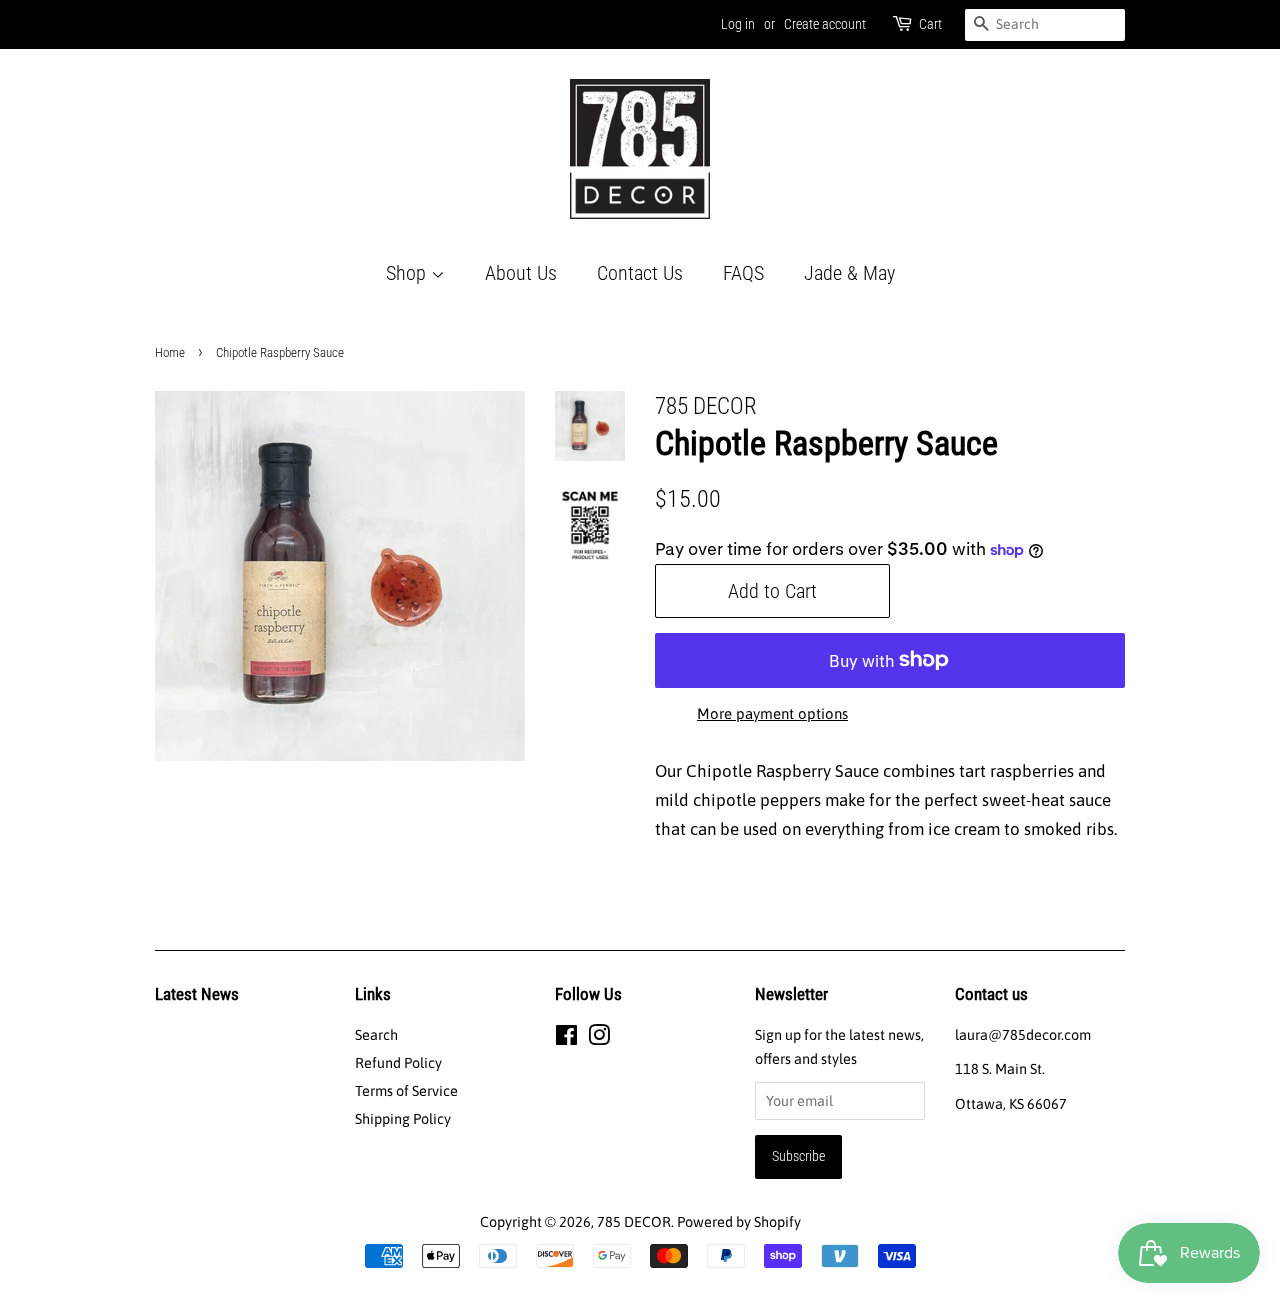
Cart (930, 24)
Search (376, 1035)
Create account (825, 24)
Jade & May (849, 273)
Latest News (197, 994)
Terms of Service (406, 1091)
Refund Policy (398, 1063)
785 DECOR (634, 1222)
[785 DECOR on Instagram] (599, 1039)
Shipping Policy (403, 1119)
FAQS (743, 273)
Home (170, 352)
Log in (738, 24)
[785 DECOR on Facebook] (566, 1039)
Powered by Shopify (739, 1222)
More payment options (772, 713)
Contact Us (640, 273)
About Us (521, 273)
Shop (408, 273)
